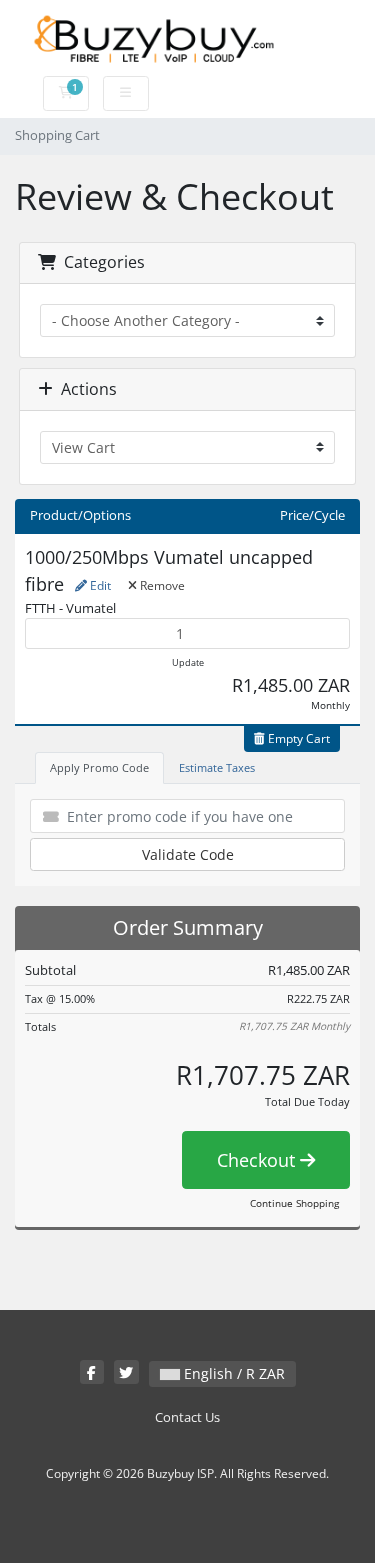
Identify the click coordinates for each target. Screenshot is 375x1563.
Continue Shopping (294, 1203)
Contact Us (187, 1417)
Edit (99, 585)
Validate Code (188, 854)
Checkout (258, 1160)
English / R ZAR (232, 1373)
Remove (161, 585)
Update (188, 662)
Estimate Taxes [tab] (217, 767)
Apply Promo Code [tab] (99, 767)
